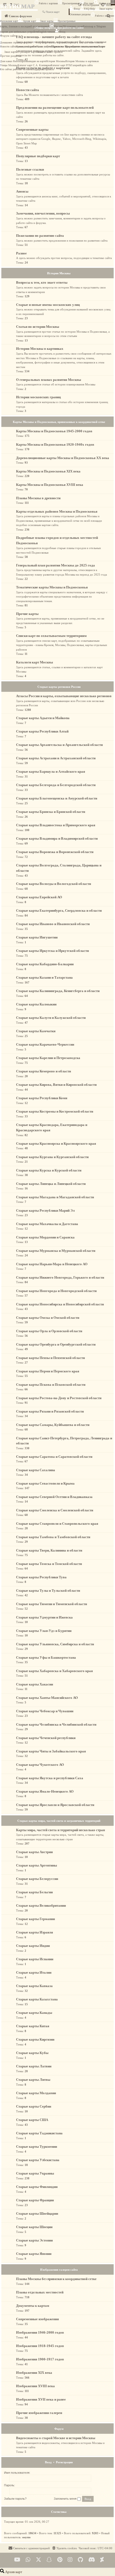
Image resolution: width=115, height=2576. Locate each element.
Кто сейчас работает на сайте (16, 69)
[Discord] (92, 2560)
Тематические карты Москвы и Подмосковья (52, 587)
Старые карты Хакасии (34, 1684)
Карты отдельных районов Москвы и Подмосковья (57, 511)
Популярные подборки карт (38, 156)
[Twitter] (39, 2560)
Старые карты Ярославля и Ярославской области (55, 1805)
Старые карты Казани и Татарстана (44, 977)
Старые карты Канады (34, 2013)
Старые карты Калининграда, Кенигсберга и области (58, 991)
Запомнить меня (66, 2499)
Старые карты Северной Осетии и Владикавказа (54, 1497)
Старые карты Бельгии (34, 1892)
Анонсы (22, 191)
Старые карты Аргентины (37, 1865)
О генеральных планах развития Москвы (49, 380)
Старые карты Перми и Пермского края (48, 1371)
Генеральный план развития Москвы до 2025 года (55, 565)
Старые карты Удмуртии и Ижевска (44, 1617)
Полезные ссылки (30, 169)
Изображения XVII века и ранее (41, 2399)
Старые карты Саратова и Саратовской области (54, 1457)
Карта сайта (86, 65)
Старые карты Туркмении (37, 2147)
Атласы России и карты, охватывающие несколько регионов (64, 696)
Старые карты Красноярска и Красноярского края (56, 1144)
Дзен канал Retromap (12, 61)
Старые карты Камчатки (36, 1031)
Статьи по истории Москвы (38, 327)
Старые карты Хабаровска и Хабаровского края (54, 1671)
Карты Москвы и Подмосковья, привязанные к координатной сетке (59, 422)
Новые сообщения (26, 46)
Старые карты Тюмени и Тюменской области (51, 1604)
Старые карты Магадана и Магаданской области (55, 1197)
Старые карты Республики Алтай (42, 731)
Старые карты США (32, 2120)
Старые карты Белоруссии (37, 1879)
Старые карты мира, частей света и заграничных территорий (59, 1821)
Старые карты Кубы (32, 2053)
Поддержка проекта (43, 69)
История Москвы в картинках (82, 61)
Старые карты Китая (33, 2026)
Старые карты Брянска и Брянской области (51, 812)
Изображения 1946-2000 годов (40, 2332)
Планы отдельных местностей (40, 2292)
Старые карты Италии (34, 1972)
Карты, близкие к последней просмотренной (25, 26)
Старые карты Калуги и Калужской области (51, 1018)
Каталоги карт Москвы (34, 662)
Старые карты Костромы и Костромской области (55, 1111)
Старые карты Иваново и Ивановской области (53, 924)
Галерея (75, 65)
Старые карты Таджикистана (39, 2133)
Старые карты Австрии (34, 1852)
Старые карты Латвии (34, 2066)
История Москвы (55, 61)
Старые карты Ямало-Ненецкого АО (45, 1791)
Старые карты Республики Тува (41, 1577)
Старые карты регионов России (59, 687)
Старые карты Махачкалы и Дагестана (47, 1224)
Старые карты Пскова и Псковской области (51, 1385)
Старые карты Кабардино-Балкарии (45, 964)
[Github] (80, 2560)
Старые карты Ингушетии (37, 937)
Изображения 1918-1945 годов (40, 2346)
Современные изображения (37, 2319)
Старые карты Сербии (34, 2106)
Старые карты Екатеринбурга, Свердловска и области (59, 910)
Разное (21, 253)
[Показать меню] (113, 3)
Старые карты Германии (35, 1919)
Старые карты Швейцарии (37, 2213)
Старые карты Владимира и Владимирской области (57, 838)
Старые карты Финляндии (37, 2187)
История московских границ (38, 397)
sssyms (26, 2537)
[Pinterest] (60, 2560)
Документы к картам (33, 2306)
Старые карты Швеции (34, 2227)
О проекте (57, 52)
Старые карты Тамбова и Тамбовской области (53, 1537)
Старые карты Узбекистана (38, 2160)
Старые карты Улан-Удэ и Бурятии (44, 1631)
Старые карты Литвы (33, 2080)
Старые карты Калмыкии (36, 1004)
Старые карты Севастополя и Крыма (45, 1483)
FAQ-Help (89, 9)
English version (47, 32)
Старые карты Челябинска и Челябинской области (56, 1724)
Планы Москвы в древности (38, 498)
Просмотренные (71, 3)
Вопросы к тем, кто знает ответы (84, 42)
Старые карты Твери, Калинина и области (49, 1550)
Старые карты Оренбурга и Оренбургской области (56, 1344)
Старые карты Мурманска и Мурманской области (56, 1251)
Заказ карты (47, 21)
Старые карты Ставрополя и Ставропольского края (57, 1524)
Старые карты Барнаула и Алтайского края (51, 771)
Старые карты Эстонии (34, 2240)
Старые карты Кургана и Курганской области (52, 1157)
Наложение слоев (73, 26)
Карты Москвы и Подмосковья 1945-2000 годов (54, 431)
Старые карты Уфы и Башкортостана (46, 1657)
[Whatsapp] (28, 2560)
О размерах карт (27, 52)
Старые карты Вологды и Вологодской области (53, 884)
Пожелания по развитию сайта (40, 236)
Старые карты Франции (35, 2200)
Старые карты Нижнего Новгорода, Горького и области (60, 1277)
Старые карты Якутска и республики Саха (50, 1778)
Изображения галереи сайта (59, 2270)
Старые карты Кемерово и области (43, 1071)
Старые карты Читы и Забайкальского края (51, 1751)
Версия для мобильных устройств (19, 32)
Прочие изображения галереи (39, 2413)
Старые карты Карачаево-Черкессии (45, 1044)
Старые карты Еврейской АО (39, 897)
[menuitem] (64, 2548)
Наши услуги (44, 46)
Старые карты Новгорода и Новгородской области (56, 1291)
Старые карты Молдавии (36, 2093)
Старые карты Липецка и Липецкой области (51, 1184)
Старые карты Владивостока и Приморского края (56, 825)
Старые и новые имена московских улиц (48, 305)
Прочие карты (27, 614)
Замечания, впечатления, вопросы (43, 213)
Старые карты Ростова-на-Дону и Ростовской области (59, 1398)
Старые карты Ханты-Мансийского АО (47, 1698)
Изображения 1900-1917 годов (40, 2359)
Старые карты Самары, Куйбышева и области (53, 1425)
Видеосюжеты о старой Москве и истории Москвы (56, 2438)
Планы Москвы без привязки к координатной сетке (56, 2279)
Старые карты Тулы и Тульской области (48, 1591)
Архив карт (105, 3)
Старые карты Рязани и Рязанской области (50, 1411)
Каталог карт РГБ (61, 65)
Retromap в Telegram (94, 26)
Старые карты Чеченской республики (46, 1738)
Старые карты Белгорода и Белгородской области (56, 785)
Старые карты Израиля (34, 1932)
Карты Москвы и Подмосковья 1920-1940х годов (55, 444)
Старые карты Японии (34, 2254)
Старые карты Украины (35, 2173)
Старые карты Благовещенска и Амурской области (57, 798)
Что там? (89, 3)
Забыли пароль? (15, 2499)
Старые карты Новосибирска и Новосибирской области (60, 1304)
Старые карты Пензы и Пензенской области (50, 1358)
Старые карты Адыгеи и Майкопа (43, 718)
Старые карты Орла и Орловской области (49, 1331)
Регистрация (64, 2462)
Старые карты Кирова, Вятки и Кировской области (56, 1085)
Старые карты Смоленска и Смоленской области (55, 1510)
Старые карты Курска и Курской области (49, 1170)
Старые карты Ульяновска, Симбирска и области (55, 1644)
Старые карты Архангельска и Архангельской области (59, 745)
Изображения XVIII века (35, 2386)
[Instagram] (70, 2560)
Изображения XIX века (34, 2373)
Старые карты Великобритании (41, 1905)
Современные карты (32, 129)
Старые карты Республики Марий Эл (45, 1210)
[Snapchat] (49, 2560)
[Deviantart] (102, 2560)
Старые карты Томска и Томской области (49, 1564)
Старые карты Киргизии (35, 2039)
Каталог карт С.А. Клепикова (34, 65)
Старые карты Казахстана (37, 1999)
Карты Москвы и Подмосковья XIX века (48, 471)
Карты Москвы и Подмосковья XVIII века (50, 485)
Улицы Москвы (9, 65)
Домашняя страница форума (16, 42)
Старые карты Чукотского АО (40, 1765)
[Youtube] (17, 2560)
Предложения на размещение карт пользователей (55, 108)
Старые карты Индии (33, 1946)
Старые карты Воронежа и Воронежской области (55, 852)
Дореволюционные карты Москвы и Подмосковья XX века (63, 458)
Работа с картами (48, 3)
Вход (77, 9)
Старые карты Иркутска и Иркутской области (52, 951)
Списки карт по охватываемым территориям (51, 636)
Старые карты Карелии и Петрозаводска (48, 1058)
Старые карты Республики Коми (42, 1098)
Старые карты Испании (35, 1959)
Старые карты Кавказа (34, 1986)
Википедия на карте (35, 61)
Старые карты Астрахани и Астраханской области (56, 758)
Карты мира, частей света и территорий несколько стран (60, 1830)
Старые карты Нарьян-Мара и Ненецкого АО (52, 1264)
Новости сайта (8, 46)
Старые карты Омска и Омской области (48, 1318)
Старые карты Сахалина (36, 1470)
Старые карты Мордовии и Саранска (45, 1237)
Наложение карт (9, 21)
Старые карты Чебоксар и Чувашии (45, 1711)
